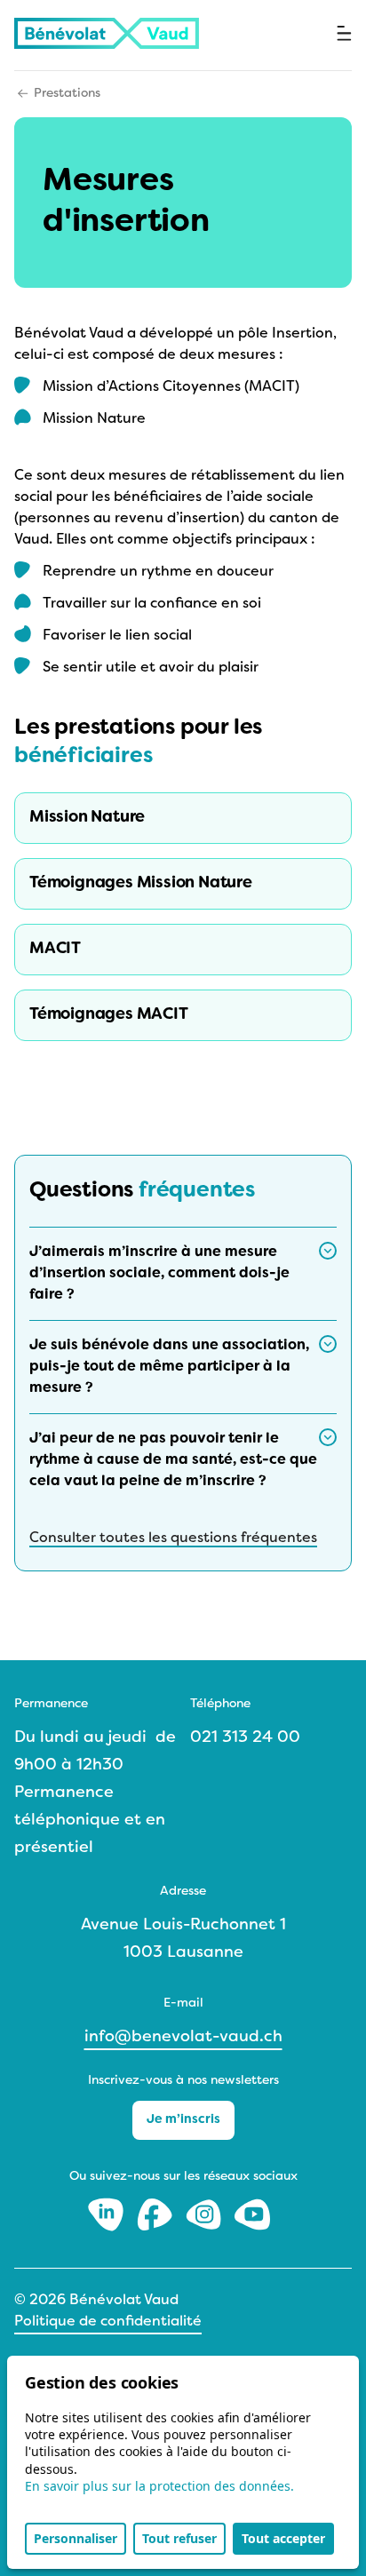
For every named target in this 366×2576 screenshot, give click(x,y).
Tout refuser (179, 2538)
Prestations (67, 94)
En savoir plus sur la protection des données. (159, 2486)
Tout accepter (283, 2538)
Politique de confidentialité (108, 2322)
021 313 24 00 (245, 1738)
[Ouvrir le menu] (344, 33)
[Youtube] (252, 2214)
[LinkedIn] (108, 2214)
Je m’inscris (183, 2120)
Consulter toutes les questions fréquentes (173, 1538)
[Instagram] (206, 2214)
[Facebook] (157, 2214)
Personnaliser (76, 2538)
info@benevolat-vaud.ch (183, 2037)
